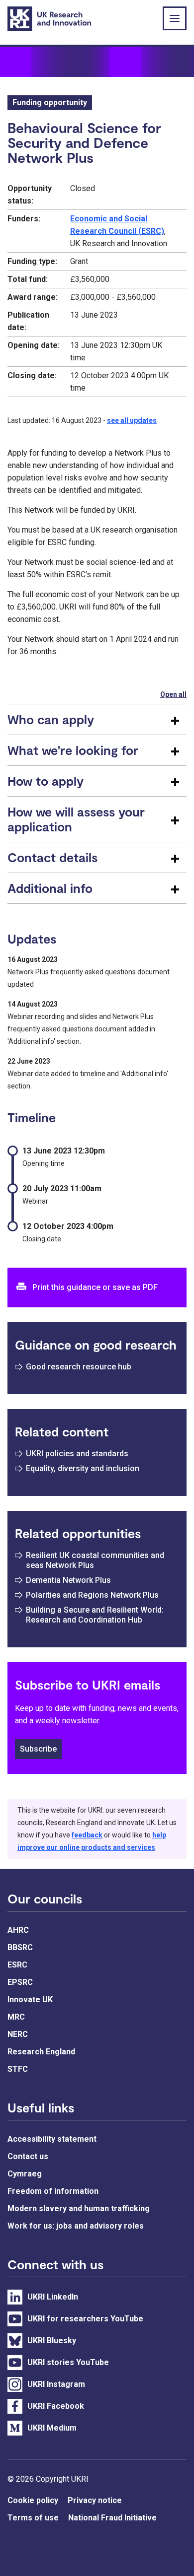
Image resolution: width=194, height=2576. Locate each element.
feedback (87, 1835)
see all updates (132, 420)
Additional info (50, 888)
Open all (173, 694)
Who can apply (51, 719)
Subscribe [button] (38, 1749)
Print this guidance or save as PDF (95, 1287)
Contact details (52, 857)
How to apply (46, 781)
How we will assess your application (76, 819)
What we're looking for (73, 750)
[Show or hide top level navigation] (175, 18)
